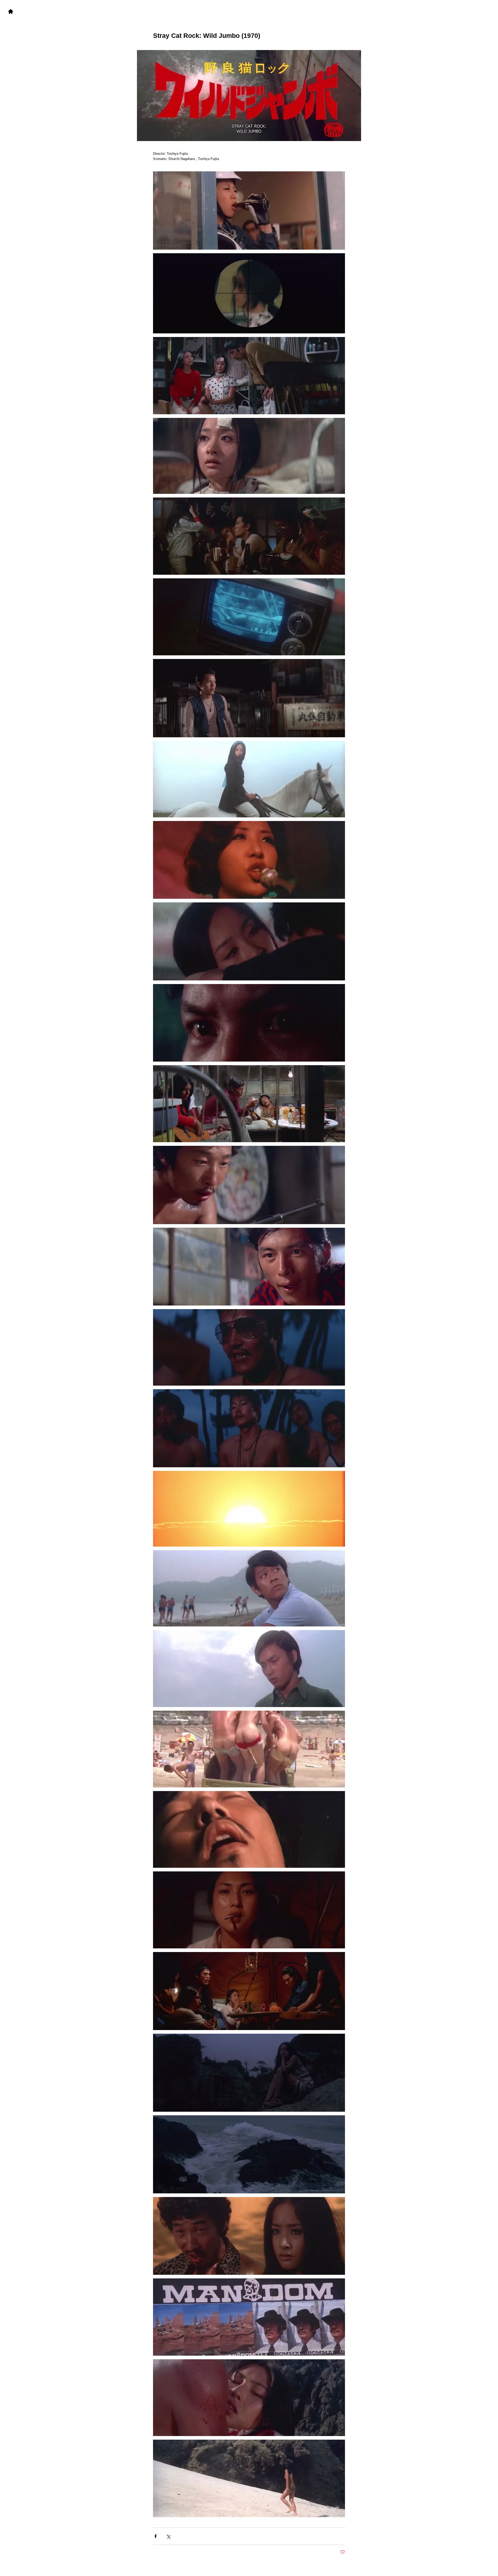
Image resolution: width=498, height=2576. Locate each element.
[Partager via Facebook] (155, 2536)
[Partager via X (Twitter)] (168, 2536)
